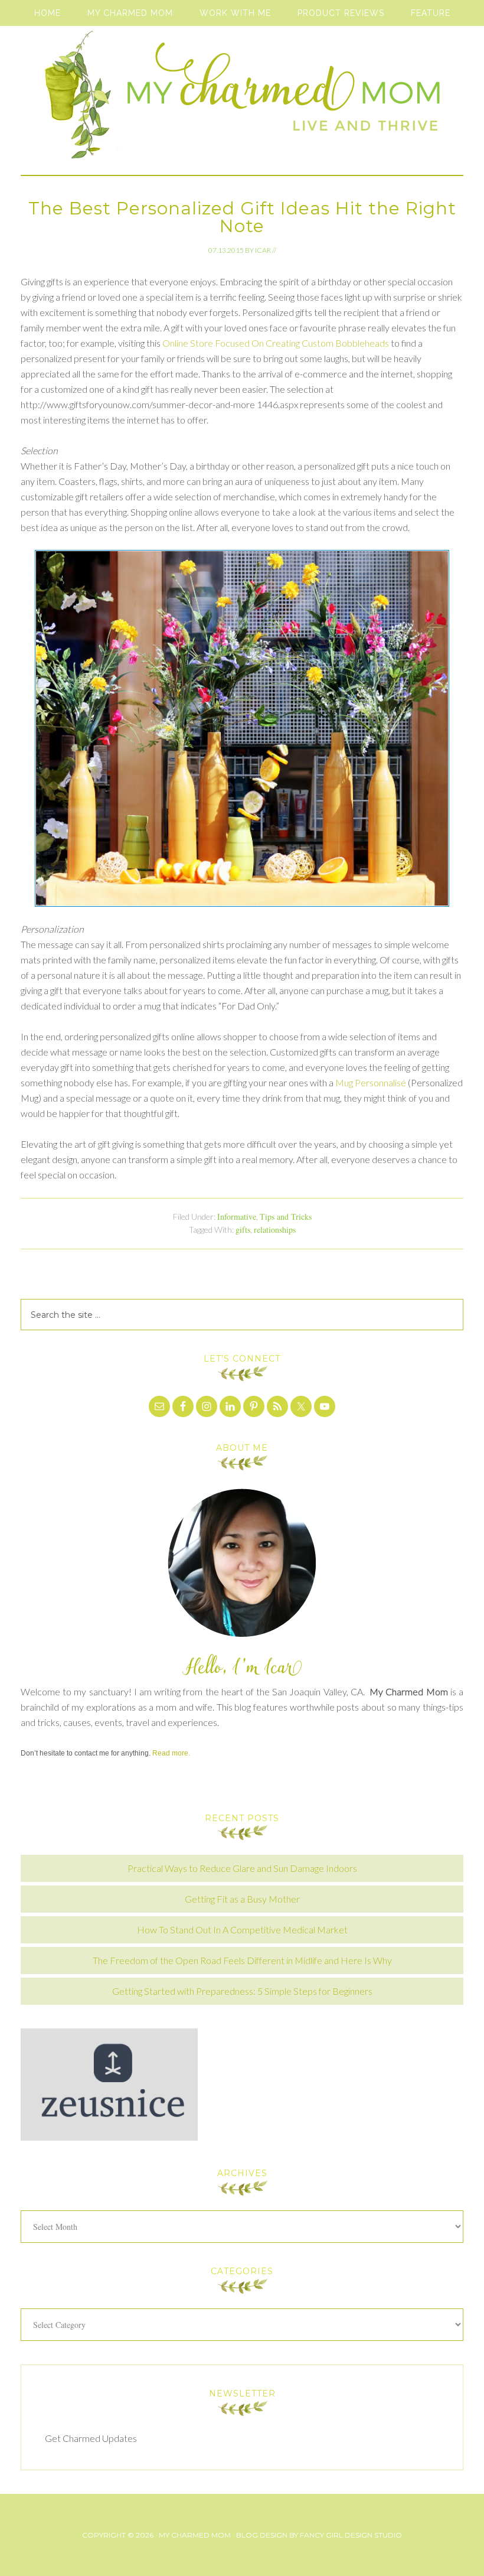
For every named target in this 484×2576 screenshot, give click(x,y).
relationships (275, 1230)
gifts (243, 1230)
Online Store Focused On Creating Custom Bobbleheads (276, 343)
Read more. (171, 1753)
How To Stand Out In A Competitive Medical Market (242, 1929)
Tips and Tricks (286, 1217)
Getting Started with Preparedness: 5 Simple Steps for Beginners (242, 1991)
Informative (237, 1217)
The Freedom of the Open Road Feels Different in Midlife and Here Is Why (242, 1960)
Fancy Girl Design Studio (351, 2535)
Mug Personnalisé (371, 1082)
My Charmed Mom (242, 100)
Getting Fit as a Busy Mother (242, 1899)
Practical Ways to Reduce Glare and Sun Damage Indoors (242, 1868)
